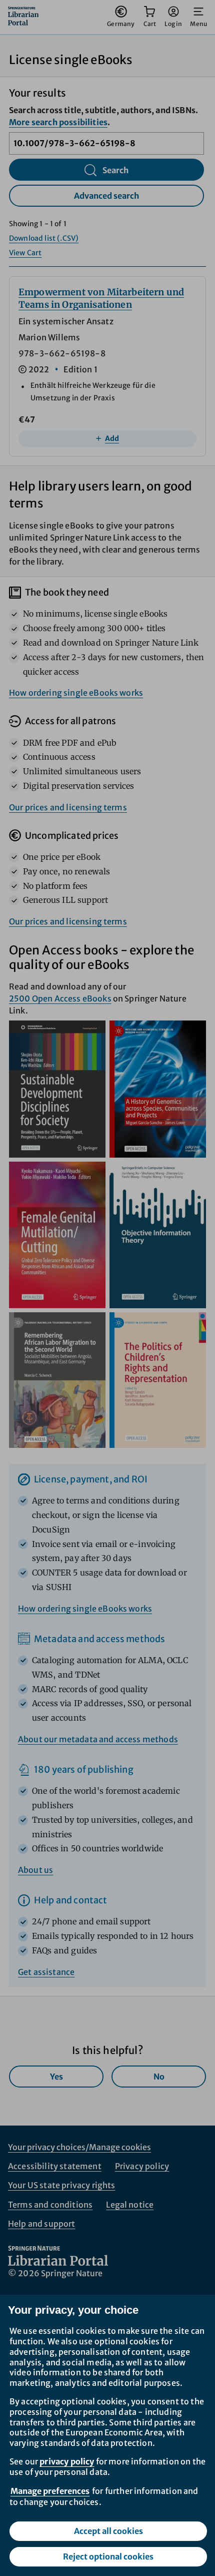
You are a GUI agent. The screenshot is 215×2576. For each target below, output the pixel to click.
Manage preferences (50, 2491)
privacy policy (67, 2461)
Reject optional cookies (108, 2556)
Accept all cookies (108, 2531)
